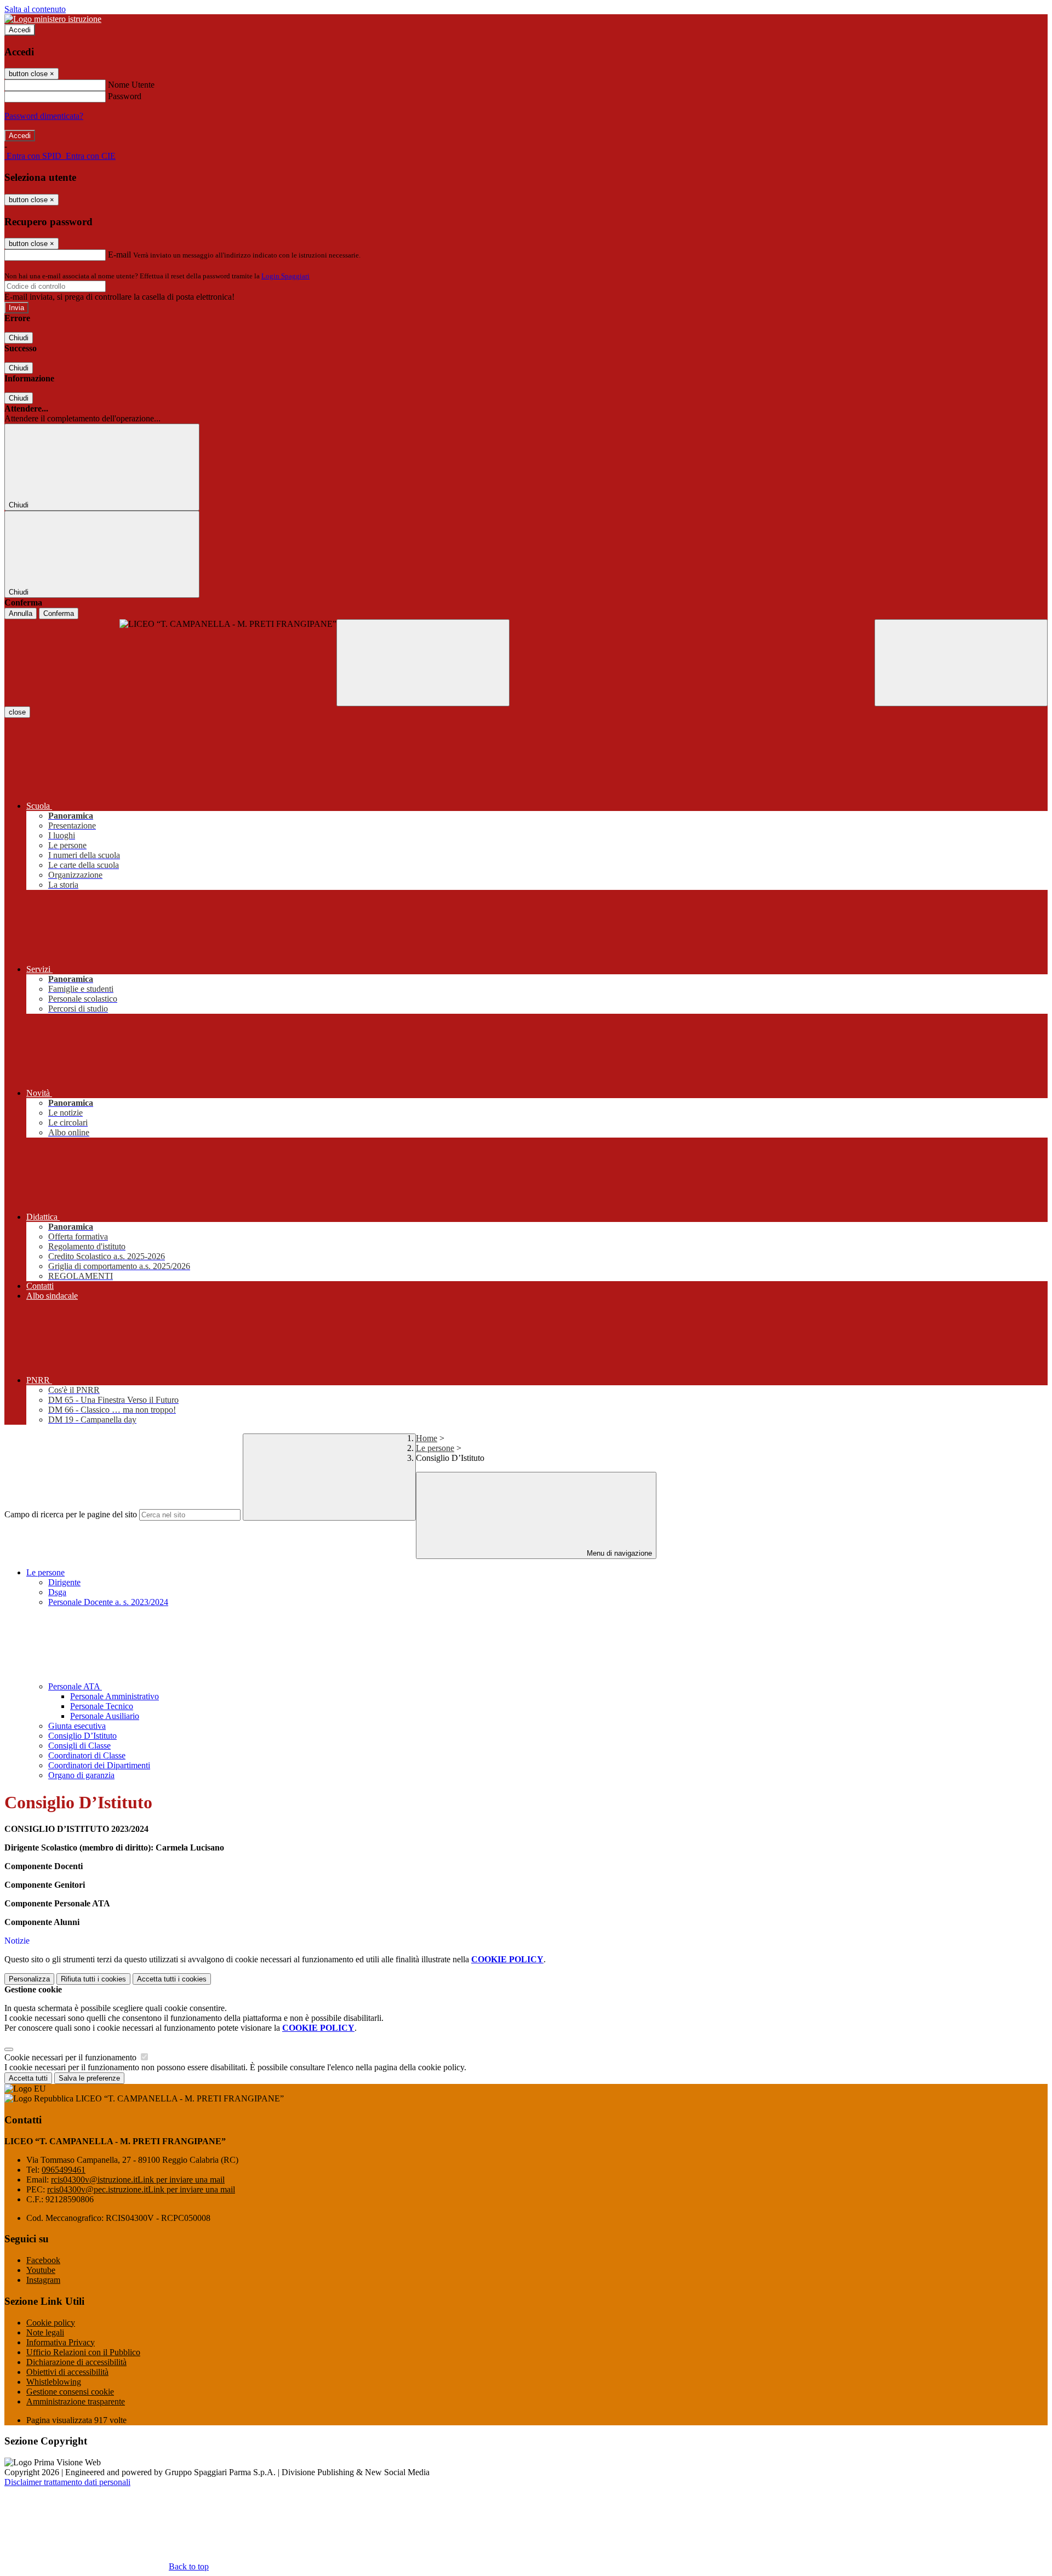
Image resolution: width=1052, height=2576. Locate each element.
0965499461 (64, 2170)
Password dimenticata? (44, 116)
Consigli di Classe (79, 1746)
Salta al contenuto (35, 9)
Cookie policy (51, 2323)
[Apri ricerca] (961, 663)
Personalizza (29, 1979)
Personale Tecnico (102, 1706)
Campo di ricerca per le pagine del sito (71, 1514)
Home (427, 1438)
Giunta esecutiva (77, 1726)
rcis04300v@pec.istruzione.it (141, 2189)
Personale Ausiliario (105, 1716)
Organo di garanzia (81, 1775)
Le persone (435, 1448)
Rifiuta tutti (93, 1979)
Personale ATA (75, 1686)
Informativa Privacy (61, 2342)
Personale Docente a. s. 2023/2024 (108, 1602)
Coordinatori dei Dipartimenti (99, 1765)
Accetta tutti (172, 1979)
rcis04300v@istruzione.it (138, 2180)
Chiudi (19, 338)
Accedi (20, 30)
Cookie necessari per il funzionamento (72, 2057)
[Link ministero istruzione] (53, 19)
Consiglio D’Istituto (82, 1736)
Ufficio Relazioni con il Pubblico (83, 2352)
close (17, 712)
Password (125, 96)
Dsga (57, 1592)
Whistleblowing (54, 2382)
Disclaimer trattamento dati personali (67, 2482)
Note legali (45, 2332)
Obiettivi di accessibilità (67, 2372)
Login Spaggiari (285, 276)
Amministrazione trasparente (76, 2401)
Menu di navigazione (618, 1553)
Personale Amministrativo (115, 1696)
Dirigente (64, 1582)
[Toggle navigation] (423, 663)
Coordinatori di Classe (87, 1755)
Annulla (21, 613)
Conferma (59, 613)
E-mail (119, 255)
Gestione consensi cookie (70, 2392)
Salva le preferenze (89, 2078)
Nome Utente (131, 85)
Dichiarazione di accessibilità (76, 2362)
